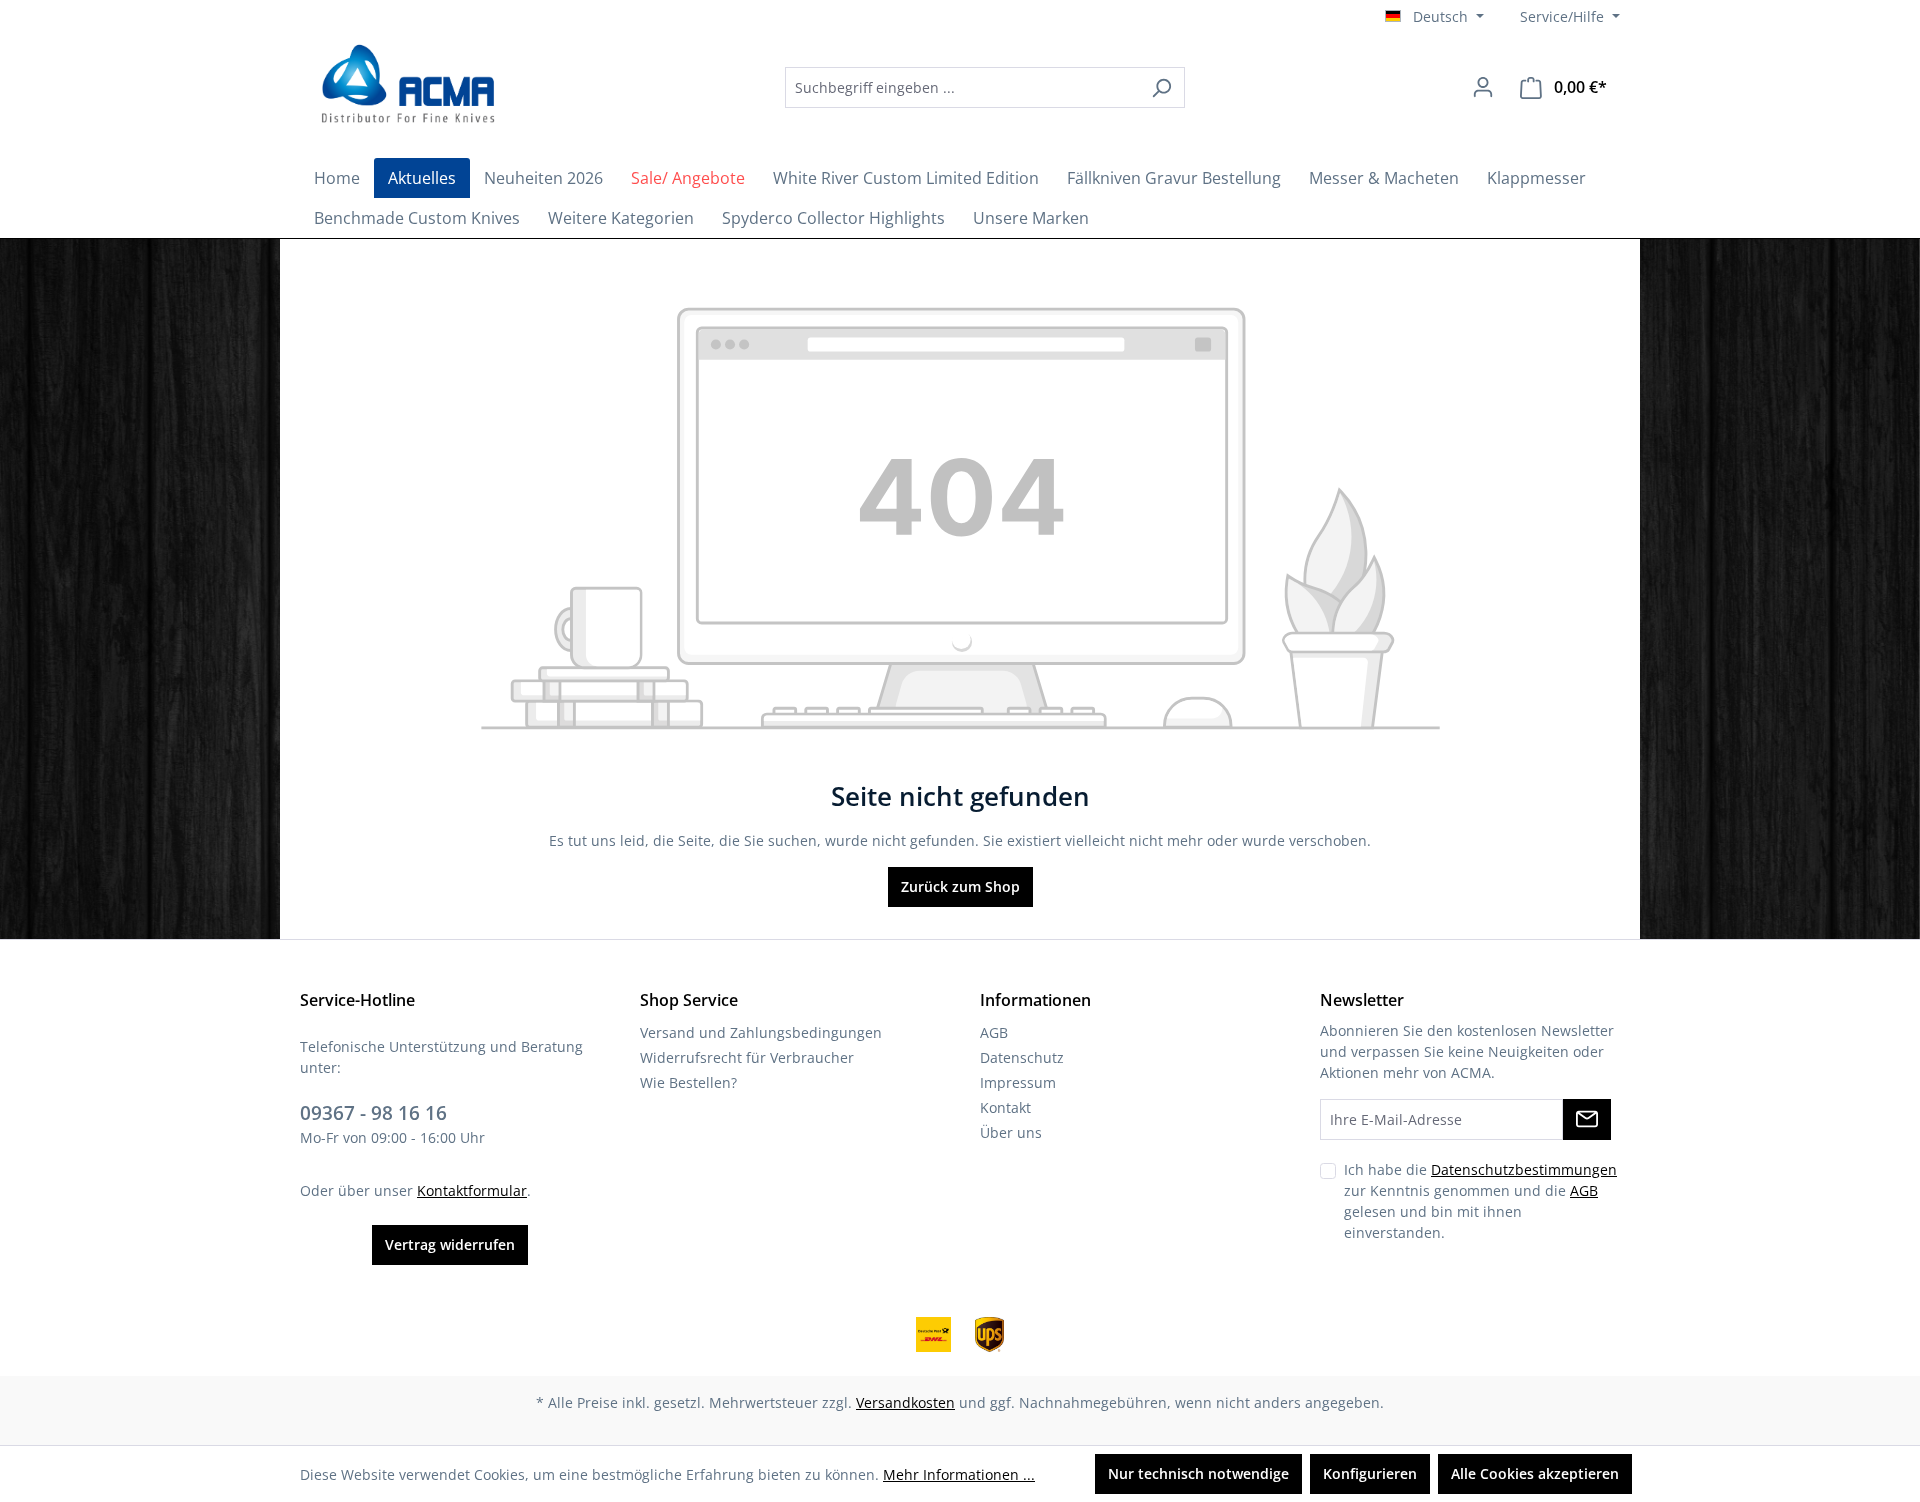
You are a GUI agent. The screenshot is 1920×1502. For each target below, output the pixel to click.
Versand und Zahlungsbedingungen (761, 1032)
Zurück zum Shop (960, 886)
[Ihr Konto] (1483, 87)
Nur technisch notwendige (1198, 1473)
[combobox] (962, 87)
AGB (994, 1032)
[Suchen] (1161, 87)
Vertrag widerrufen (450, 1244)
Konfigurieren (1370, 1473)
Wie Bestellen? (688, 1082)
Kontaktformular (472, 1190)
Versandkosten (905, 1402)
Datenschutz (1022, 1057)
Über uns (1011, 1132)
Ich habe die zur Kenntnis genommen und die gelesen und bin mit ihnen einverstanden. (1480, 1201)
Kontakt (1005, 1107)
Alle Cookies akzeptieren (1535, 1473)
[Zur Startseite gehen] (405, 84)
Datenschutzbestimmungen (1524, 1169)
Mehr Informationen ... (959, 1474)
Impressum (1018, 1082)
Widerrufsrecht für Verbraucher (747, 1057)
